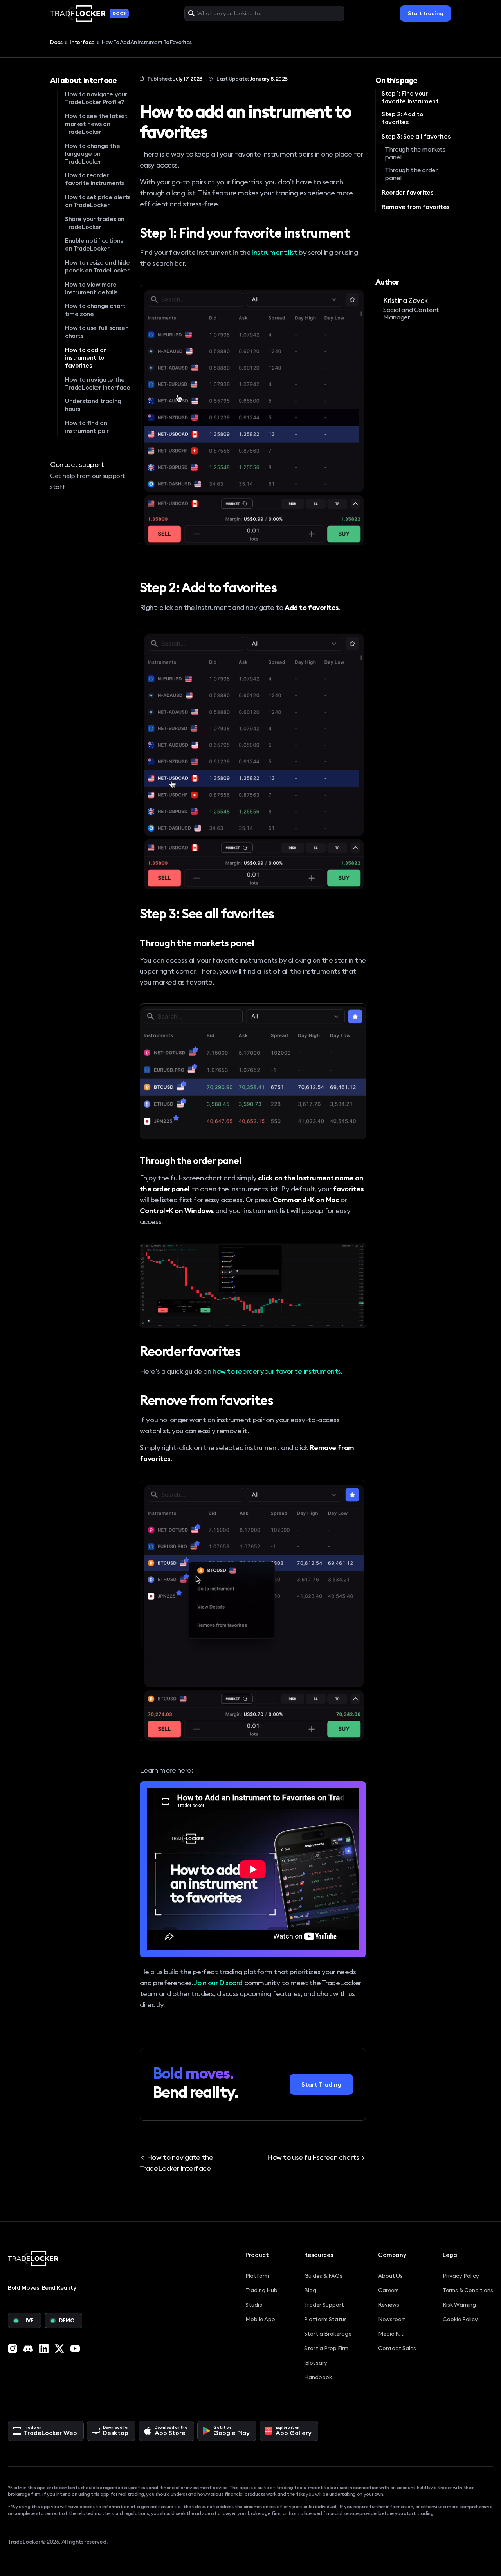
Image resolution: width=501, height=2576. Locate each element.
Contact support (77, 465)
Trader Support (324, 2305)
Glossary (316, 2363)
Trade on (50, 2431)
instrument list (275, 252)
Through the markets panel (415, 153)
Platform (257, 2276)
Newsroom (392, 2319)
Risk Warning (459, 2305)
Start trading (425, 13)
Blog (310, 2290)
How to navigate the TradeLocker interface (176, 2163)
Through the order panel (411, 174)
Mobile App (260, 2319)
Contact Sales (397, 2348)
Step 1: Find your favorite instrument (410, 97)
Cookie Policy (460, 2319)
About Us (390, 2276)
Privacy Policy (461, 2276)
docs (119, 13)
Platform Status (325, 2319)
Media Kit (391, 2334)
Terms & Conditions (468, 2290)
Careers (388, 2290)
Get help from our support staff (88, 481)
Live (28, 2320)
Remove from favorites (415, 207)
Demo (67, 2320)
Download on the (171, 2431)
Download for (116, 2431)
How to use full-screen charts (313, 2157)
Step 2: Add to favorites (402, 118)
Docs (57, 42)
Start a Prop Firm (326, 2348)
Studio (254, 2305)
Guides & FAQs (323, 2276)
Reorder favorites (407, 192)
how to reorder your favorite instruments (277, 1371)
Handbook (318, 2377)
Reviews (389, 2305)
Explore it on (294, 2431)
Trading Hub (261, 2290)
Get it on (232, 2431)
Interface (82, 42)
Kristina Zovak (405, 300)
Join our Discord (218, 1983)
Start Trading (321, 2084)
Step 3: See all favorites (416, 136)
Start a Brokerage (328, 2334)
